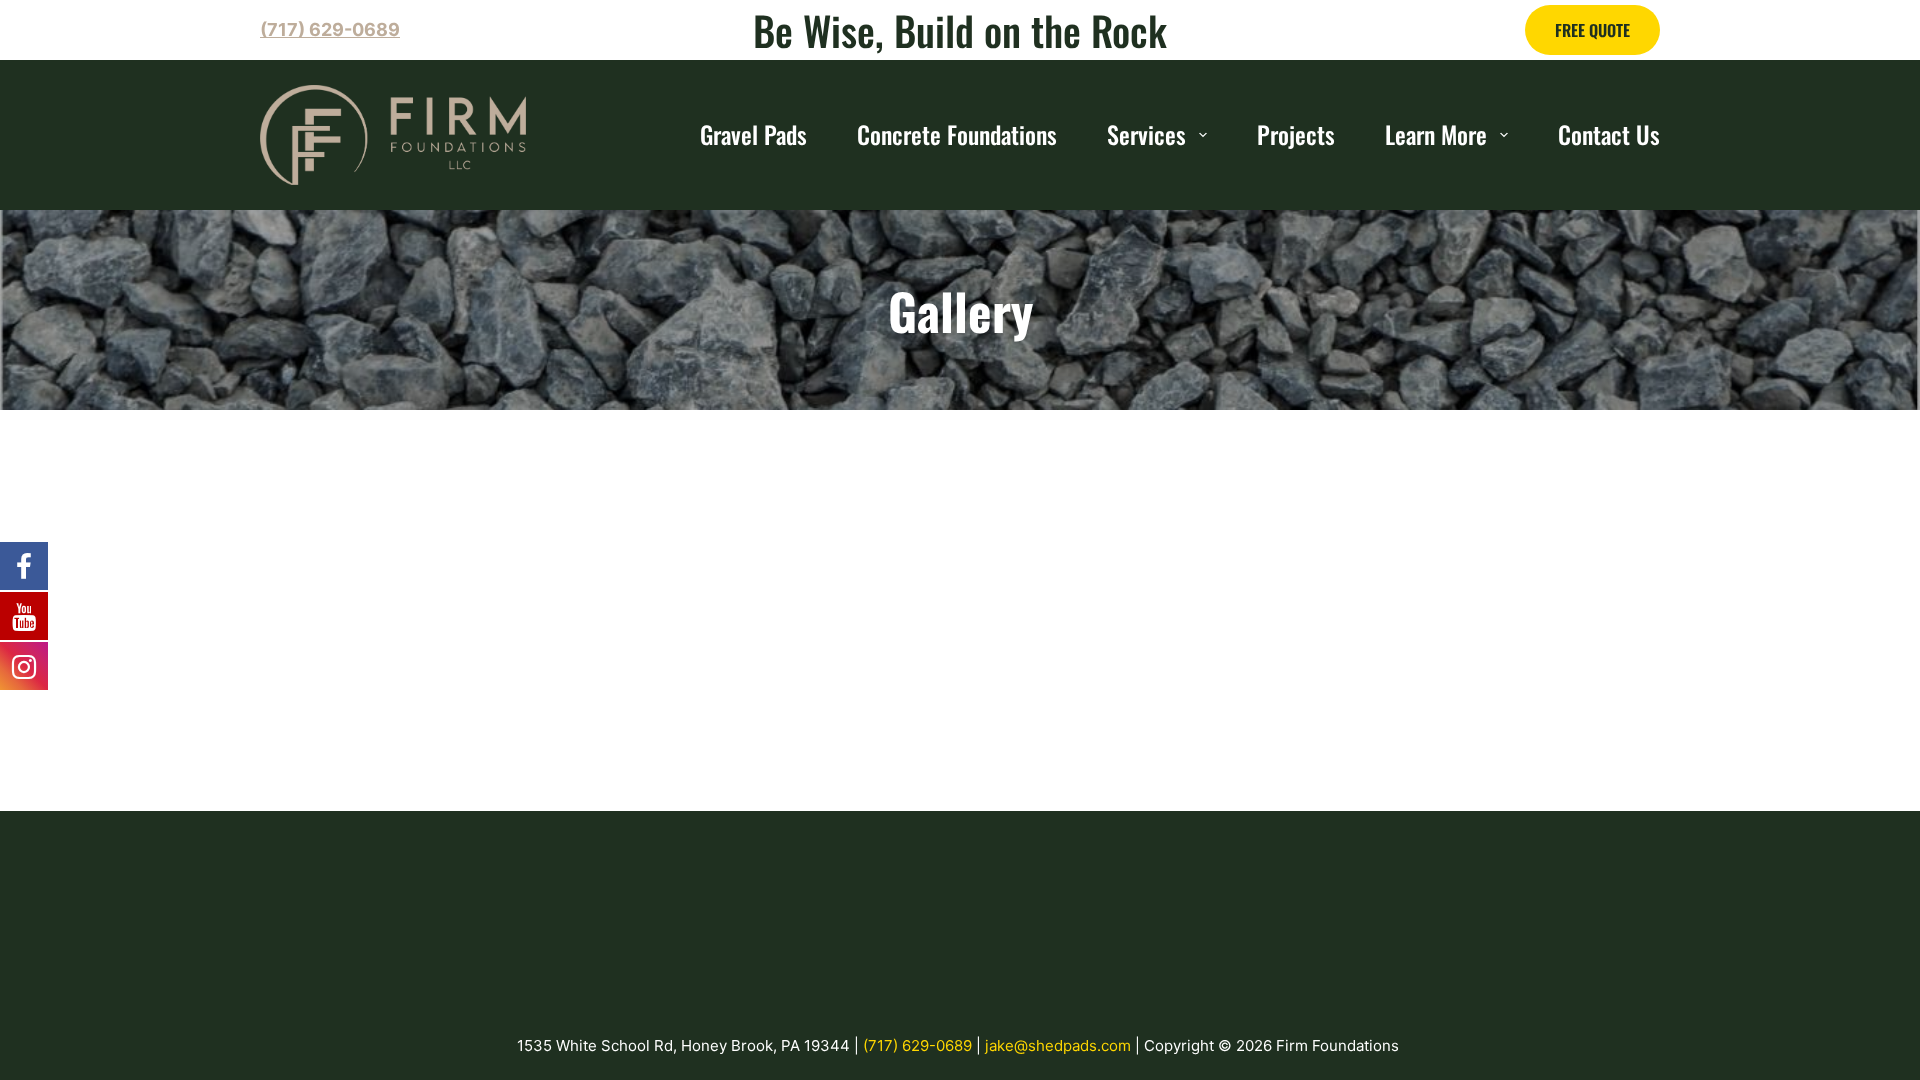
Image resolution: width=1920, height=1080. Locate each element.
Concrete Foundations (957, 134)
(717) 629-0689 (919, 1045)
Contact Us (1609, 134)
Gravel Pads (753, 134)
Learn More (1436, 134)
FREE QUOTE (1592, 30)
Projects (1296, 134)
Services (1146, 134)
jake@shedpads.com (1060, 1045)
